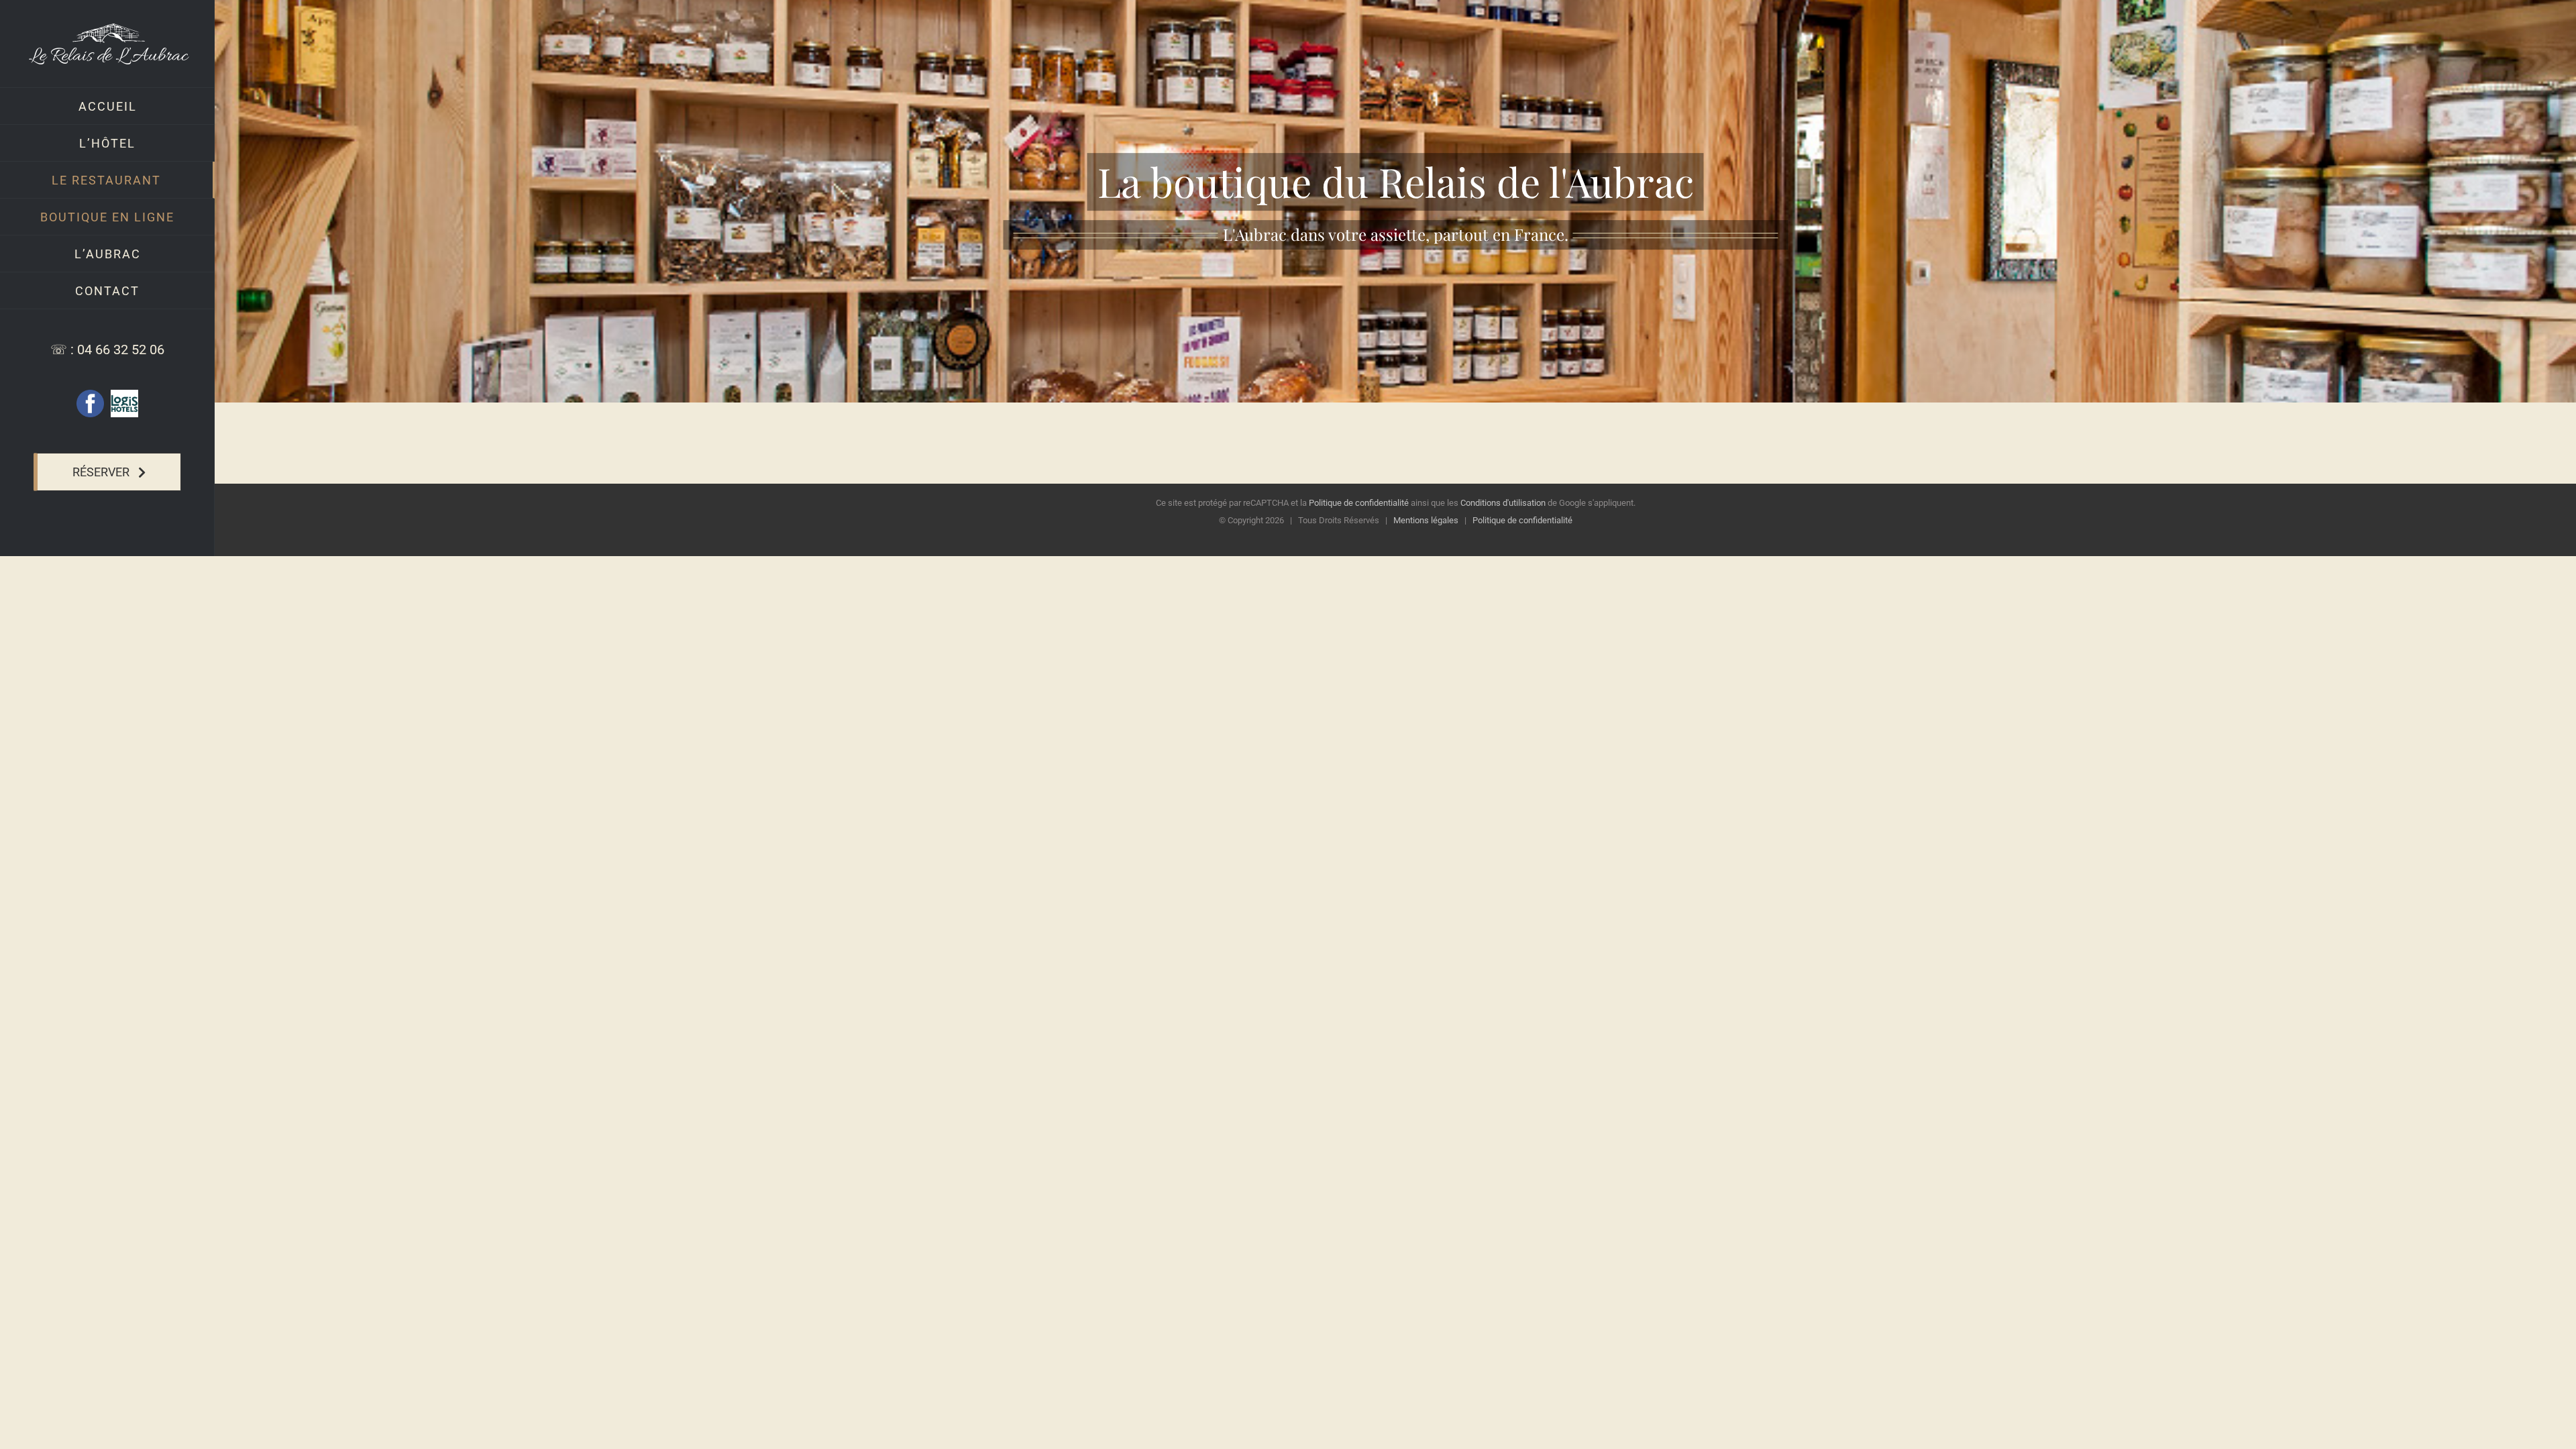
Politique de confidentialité (1359, 503)
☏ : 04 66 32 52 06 (107, 350)
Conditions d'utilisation (1503, 503)
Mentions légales (1426, 520)
